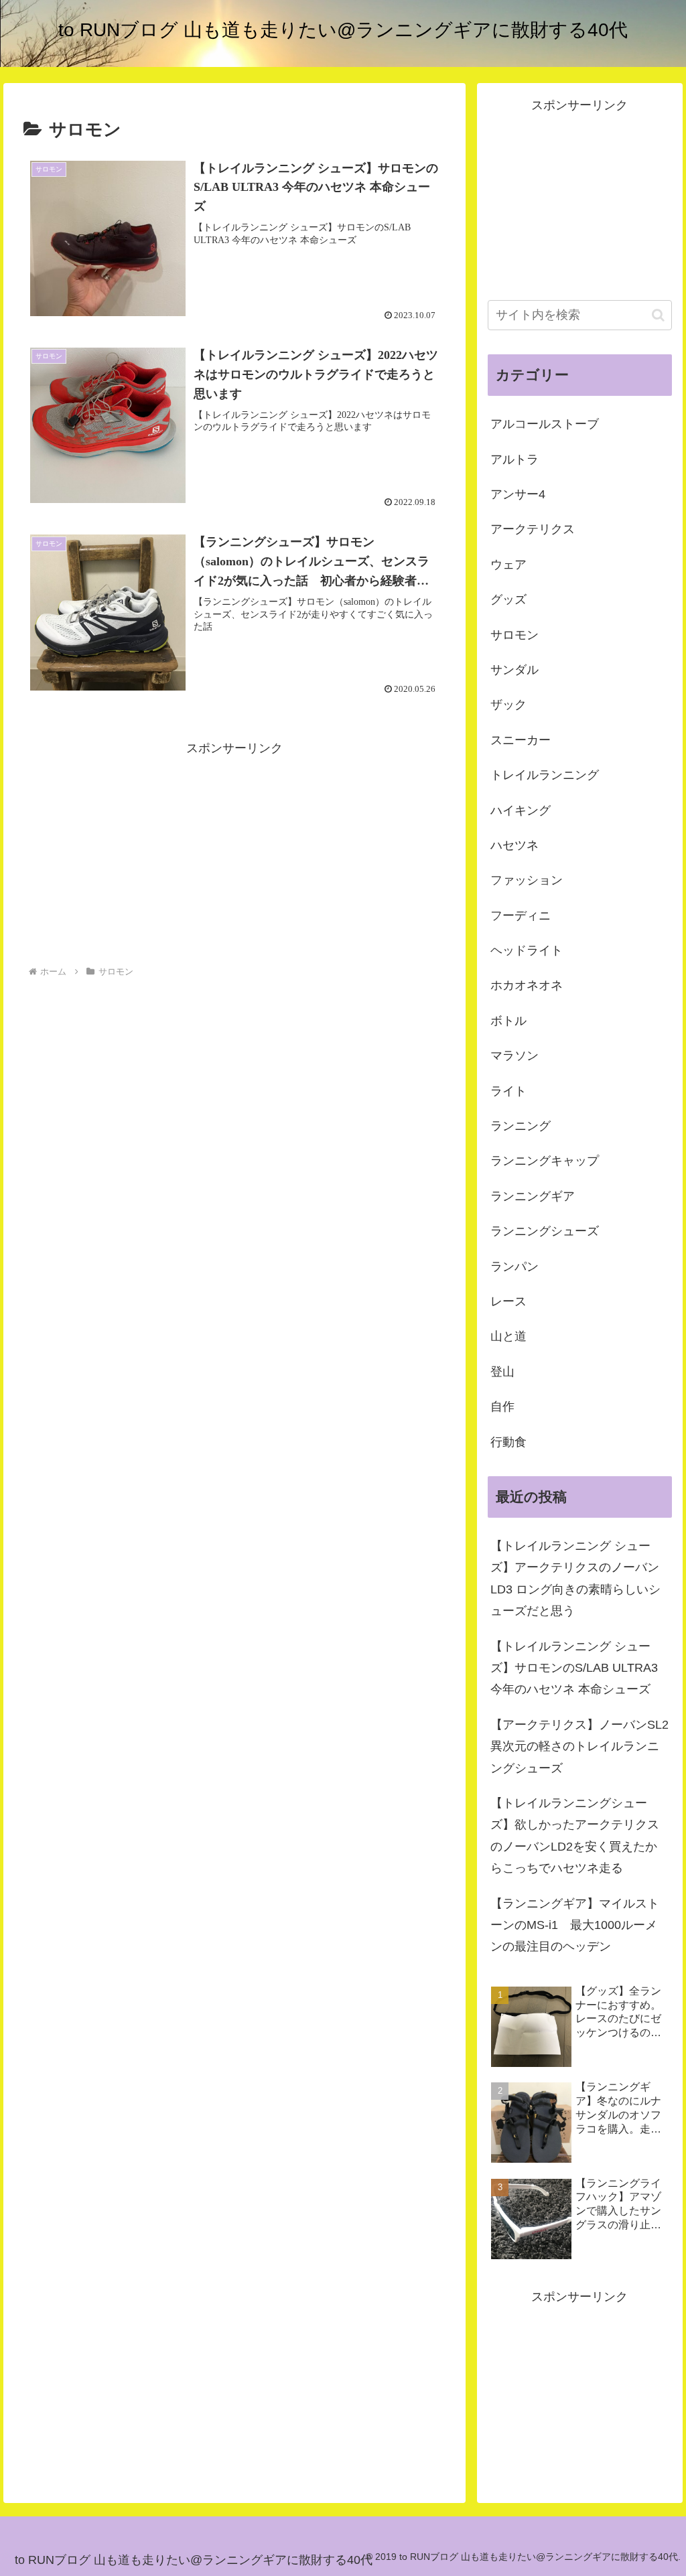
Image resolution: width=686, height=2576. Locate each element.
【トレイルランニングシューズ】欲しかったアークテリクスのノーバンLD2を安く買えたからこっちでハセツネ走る (575, 1836)
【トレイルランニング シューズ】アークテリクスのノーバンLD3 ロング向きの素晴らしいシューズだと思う (575, 1578)
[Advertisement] (234, 853)
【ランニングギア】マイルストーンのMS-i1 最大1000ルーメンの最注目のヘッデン (575, 1925)
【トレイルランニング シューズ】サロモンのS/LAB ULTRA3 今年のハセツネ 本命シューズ (574, 1668)
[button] (658, 315)
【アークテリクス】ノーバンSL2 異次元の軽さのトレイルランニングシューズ (579, 1746)
